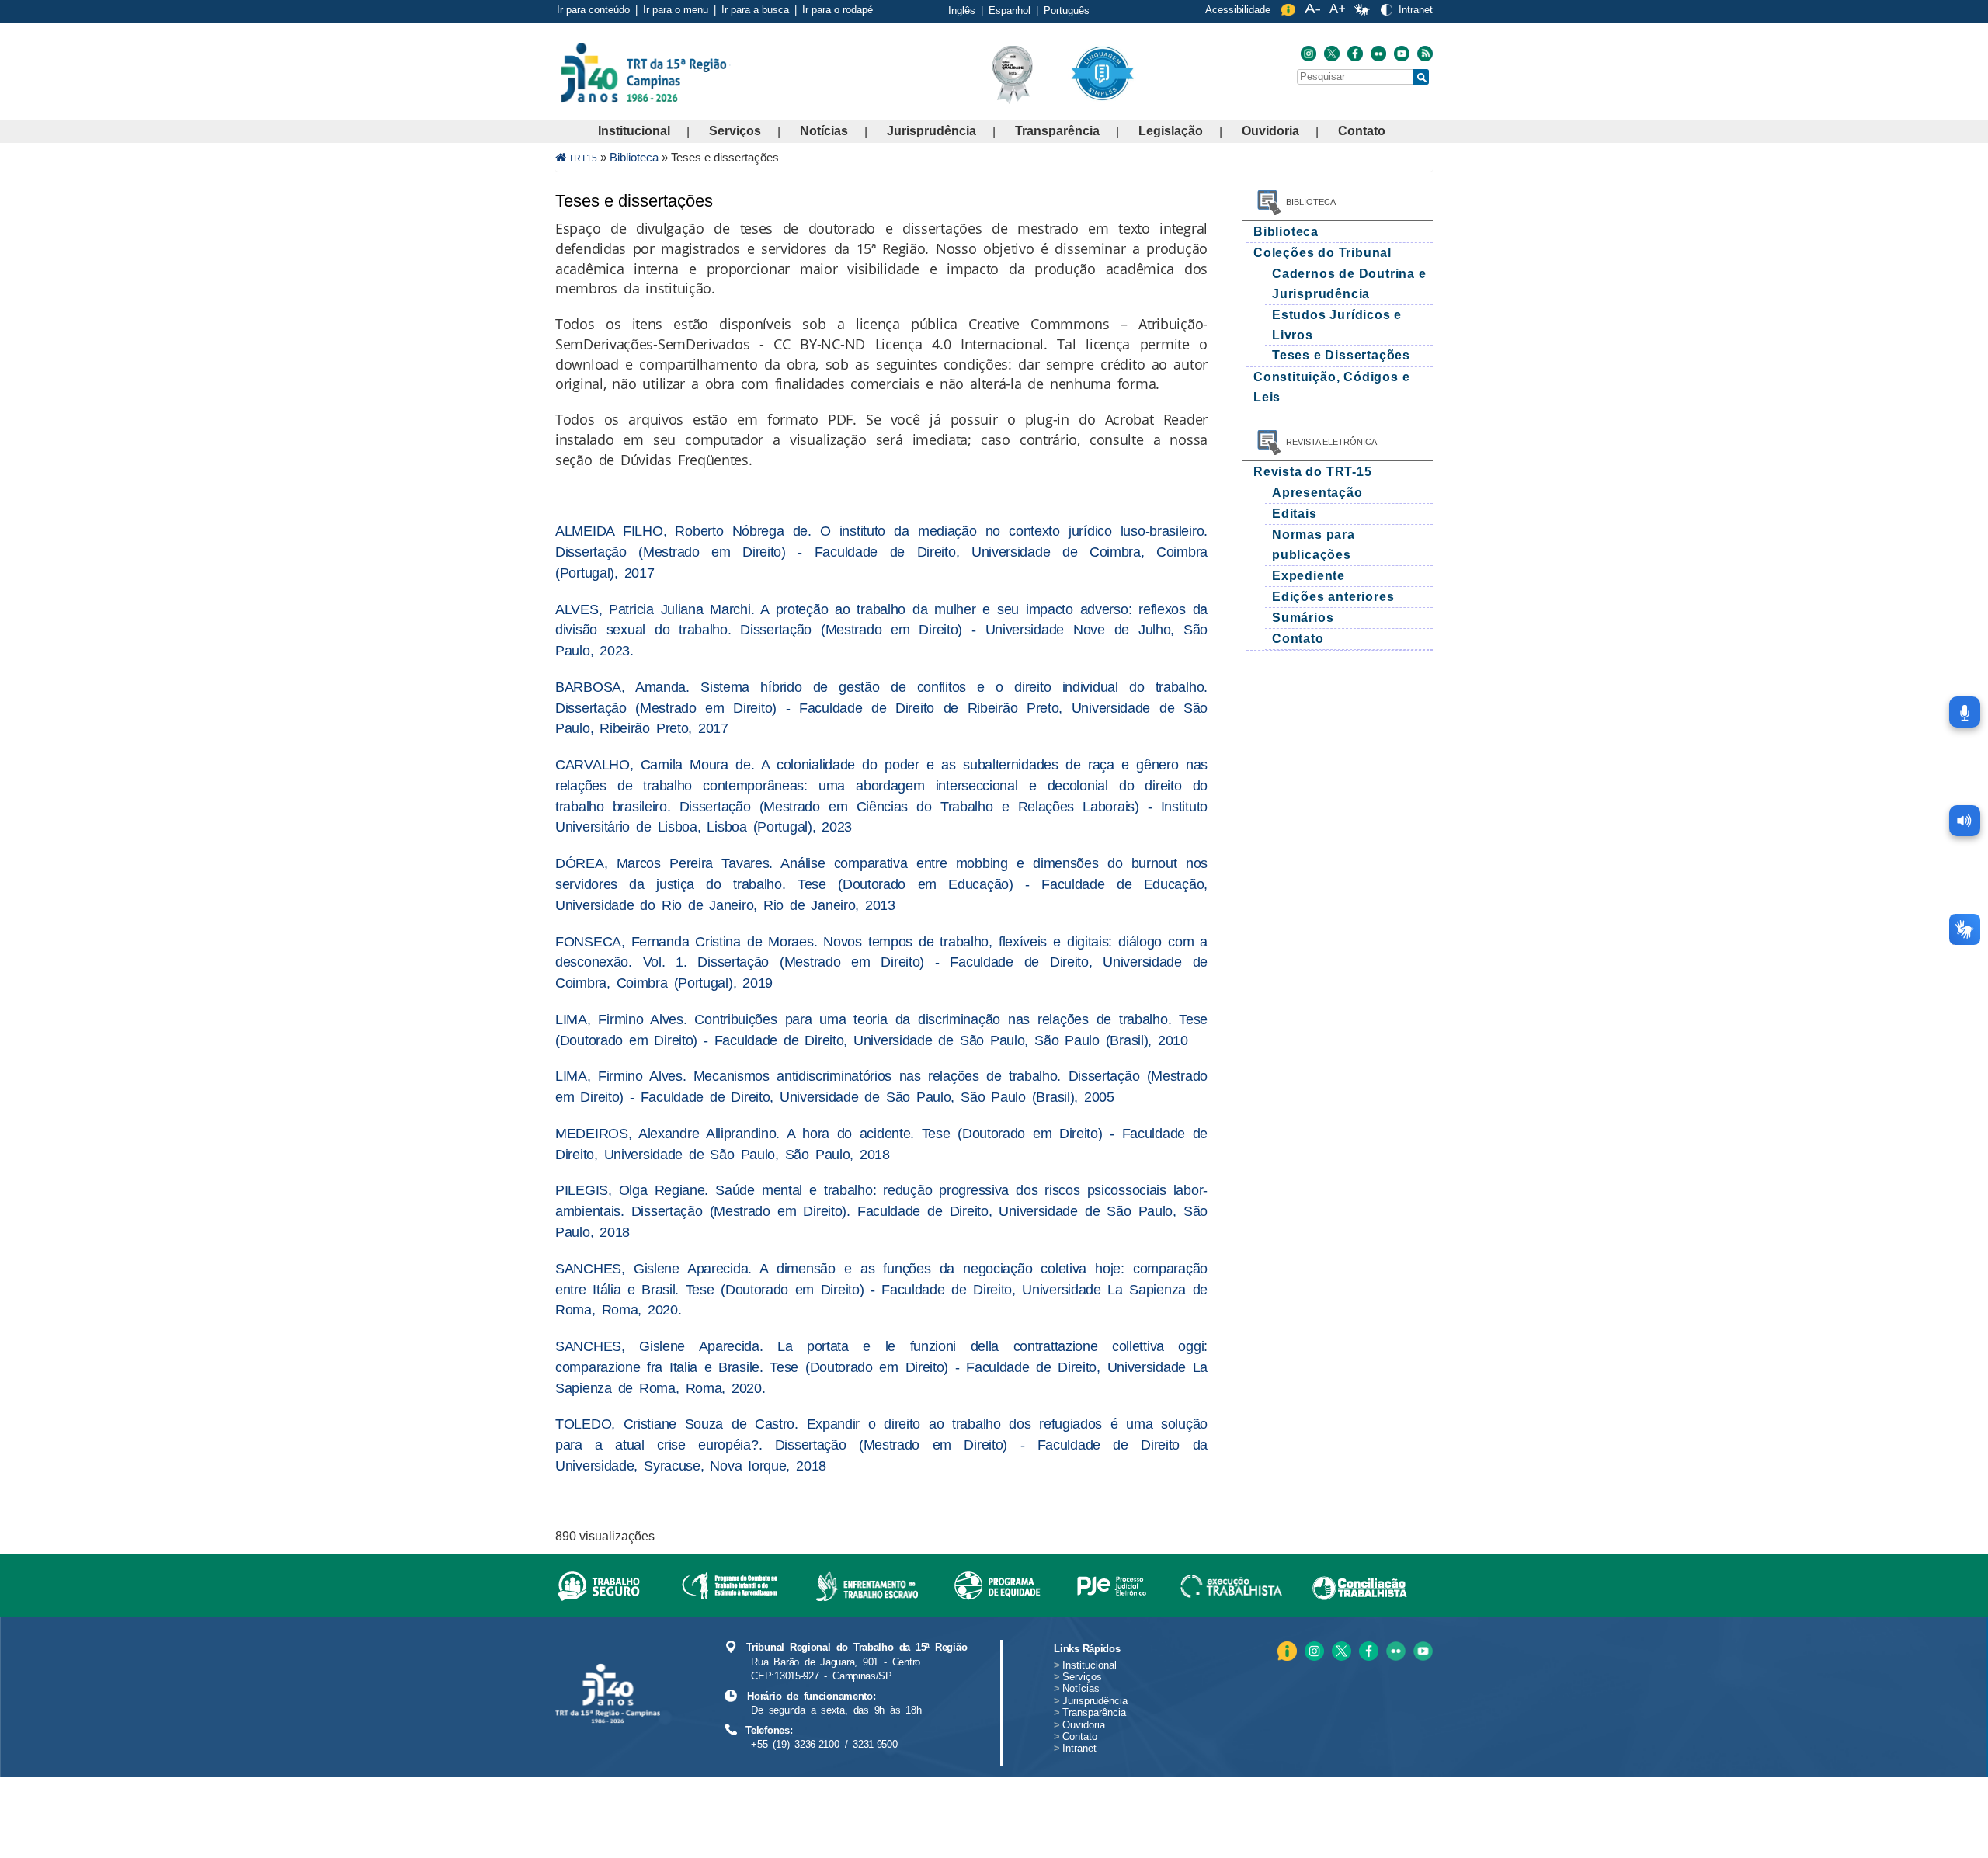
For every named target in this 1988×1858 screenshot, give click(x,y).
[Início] (729, 72)
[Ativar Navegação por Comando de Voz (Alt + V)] (1965, 712)
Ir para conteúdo (593, 10)
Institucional (634, 131)
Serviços (735, 131)
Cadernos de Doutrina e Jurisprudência (1349, 284)
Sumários (1303, 618)
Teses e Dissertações (1341, 355)
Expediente (1309, 576)
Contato (1362, 131)
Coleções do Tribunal (1322, 253)
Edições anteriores (1333, 597)
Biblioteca (634, 157)
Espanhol (1010, 10)
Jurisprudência (931, 131)
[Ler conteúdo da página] (1965, 821)
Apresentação (1317, 493)
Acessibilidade (1238, 10)
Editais (1295, 514)
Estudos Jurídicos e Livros (1337, 325)
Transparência (1057, 131)
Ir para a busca (755, 10)
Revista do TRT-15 (1313, 472)
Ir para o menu (676, 10)
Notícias (824, 131)
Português (1067, 10)
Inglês (962, 10)
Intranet (1416, 10)
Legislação (1171, 131)
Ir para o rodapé (838, 10)
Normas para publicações (1314, 545)
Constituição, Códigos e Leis (1331, 387)
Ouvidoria (1270, 131)
